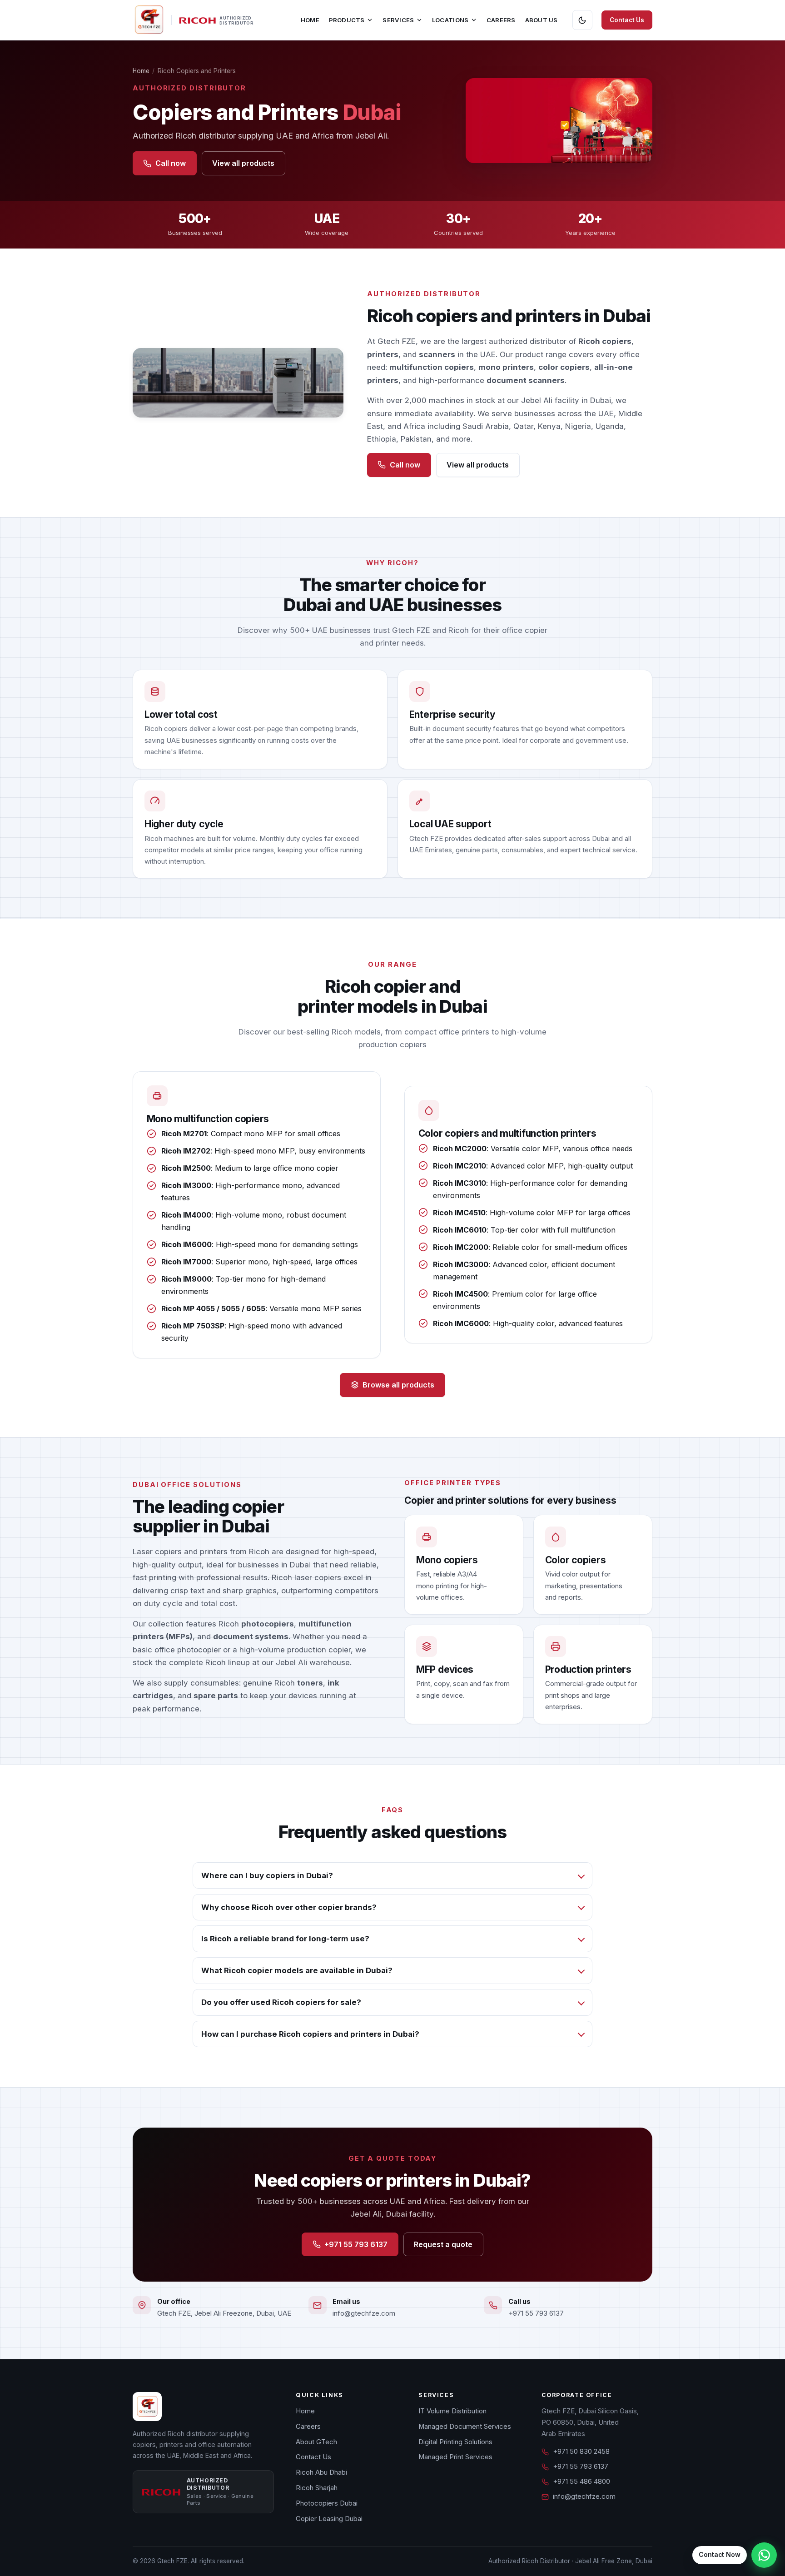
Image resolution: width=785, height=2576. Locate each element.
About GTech (316, 2442)
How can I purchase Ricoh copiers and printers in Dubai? (310, 2034)
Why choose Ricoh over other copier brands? (289, 1907)
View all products (243, 163)
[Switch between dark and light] (582, 20)
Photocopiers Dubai (327, 2503)
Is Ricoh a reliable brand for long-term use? (285, 1939)
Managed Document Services (465, 2427)
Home (310, 20)
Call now (171, 163)
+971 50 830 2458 (581, 2452)
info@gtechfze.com (364, 2313)
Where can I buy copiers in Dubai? (267, 1875)
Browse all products (398, 1385)
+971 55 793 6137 (356, 2244)
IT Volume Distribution (452, 2411)
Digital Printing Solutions (455, 2442)
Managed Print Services (455, 2457)
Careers (501, 20)
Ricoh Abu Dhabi (321, 2472)
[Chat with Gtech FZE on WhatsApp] (764, 2555)
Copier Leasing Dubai (329, 2519)
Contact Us (627, 20)
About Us (542, 20)
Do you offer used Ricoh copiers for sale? (281, 2002)
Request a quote (443, 2244)
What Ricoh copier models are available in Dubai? (297, 1970)
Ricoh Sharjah (317, 2488)
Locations (450, 20)
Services (398, 20)
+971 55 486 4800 (581, 2482)
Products (347, 20)
